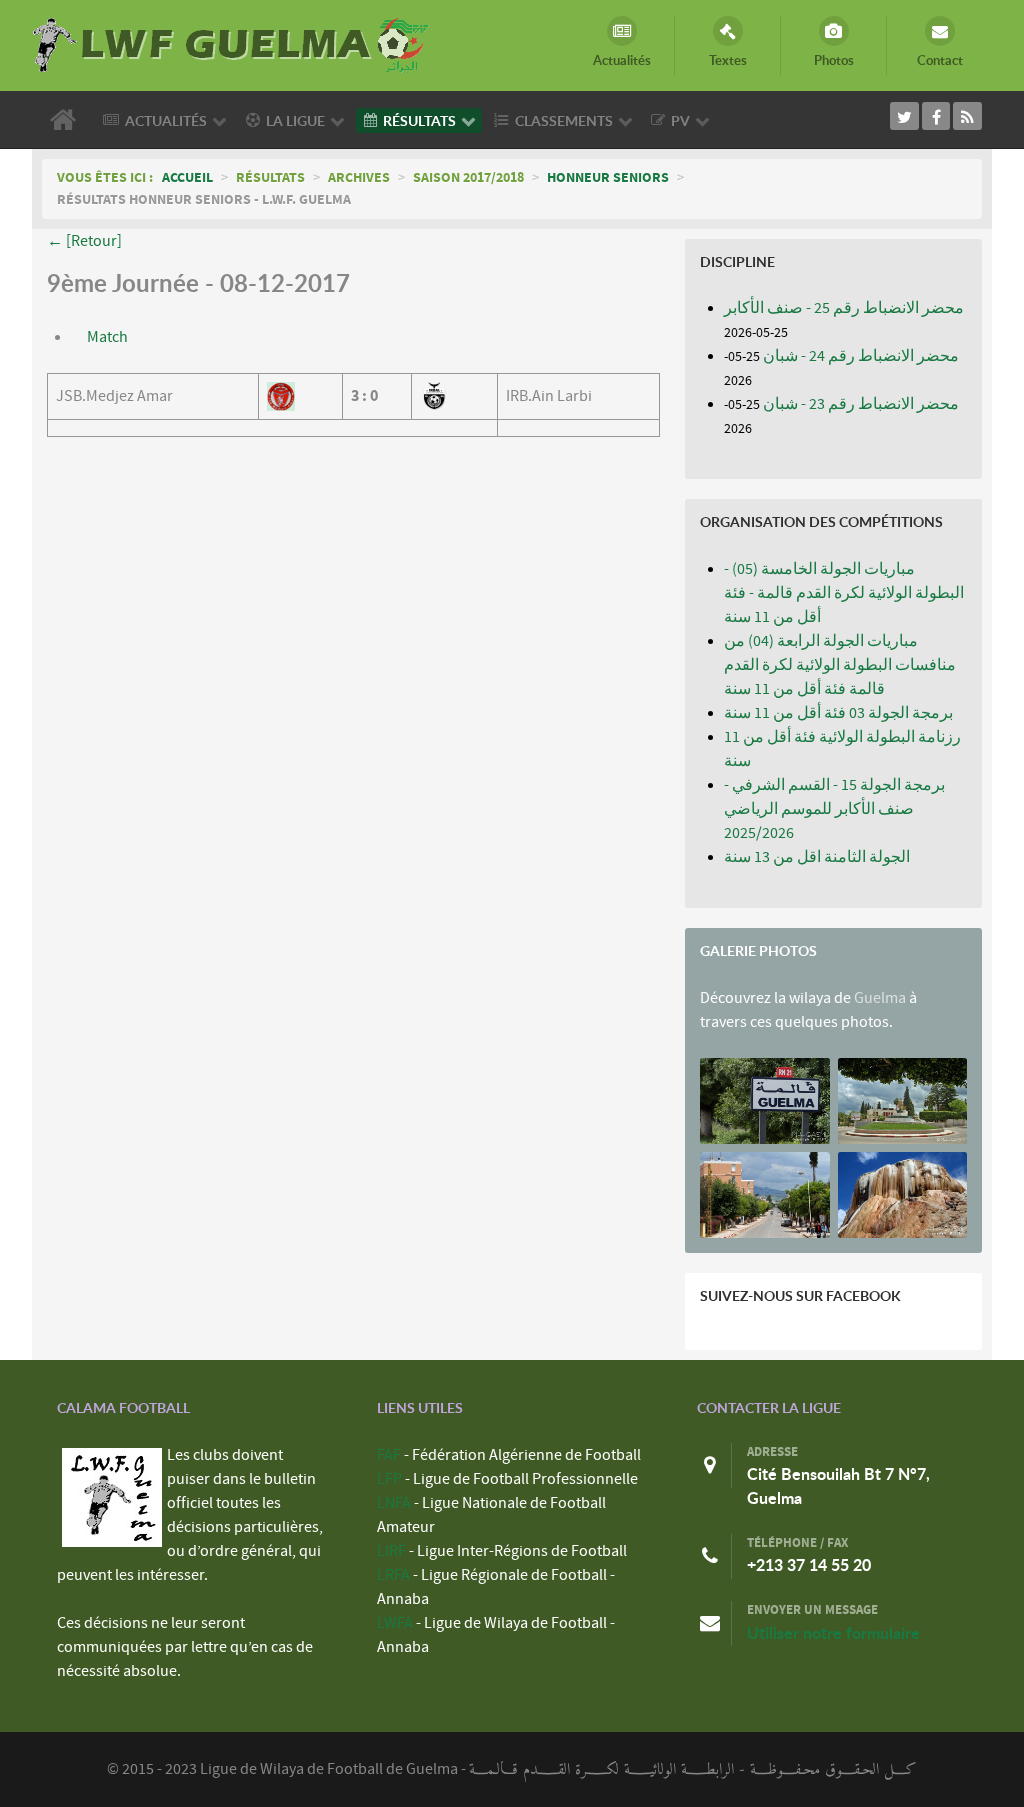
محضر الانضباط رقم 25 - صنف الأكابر (844, 308)
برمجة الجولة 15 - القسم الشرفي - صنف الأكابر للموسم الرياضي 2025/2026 (834, 809)
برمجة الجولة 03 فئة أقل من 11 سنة (838, 713)
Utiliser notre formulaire (833, 1633)
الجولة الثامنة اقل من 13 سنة (817, 857)
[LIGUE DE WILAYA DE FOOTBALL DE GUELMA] (232, 43)
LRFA (393, 1575)
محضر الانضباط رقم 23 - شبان (861, 404)
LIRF (391, 1551)
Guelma (880, 998)
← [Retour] (84, 241)
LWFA (395, 1623)
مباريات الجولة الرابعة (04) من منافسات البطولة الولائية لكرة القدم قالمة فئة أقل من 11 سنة (840, 665)
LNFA (394, 1503)
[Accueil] (67, 120)
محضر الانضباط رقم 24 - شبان (861, 356)
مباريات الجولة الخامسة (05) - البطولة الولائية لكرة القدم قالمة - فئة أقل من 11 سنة (844, 593)
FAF (389, 1455)
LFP (389, 1479)
